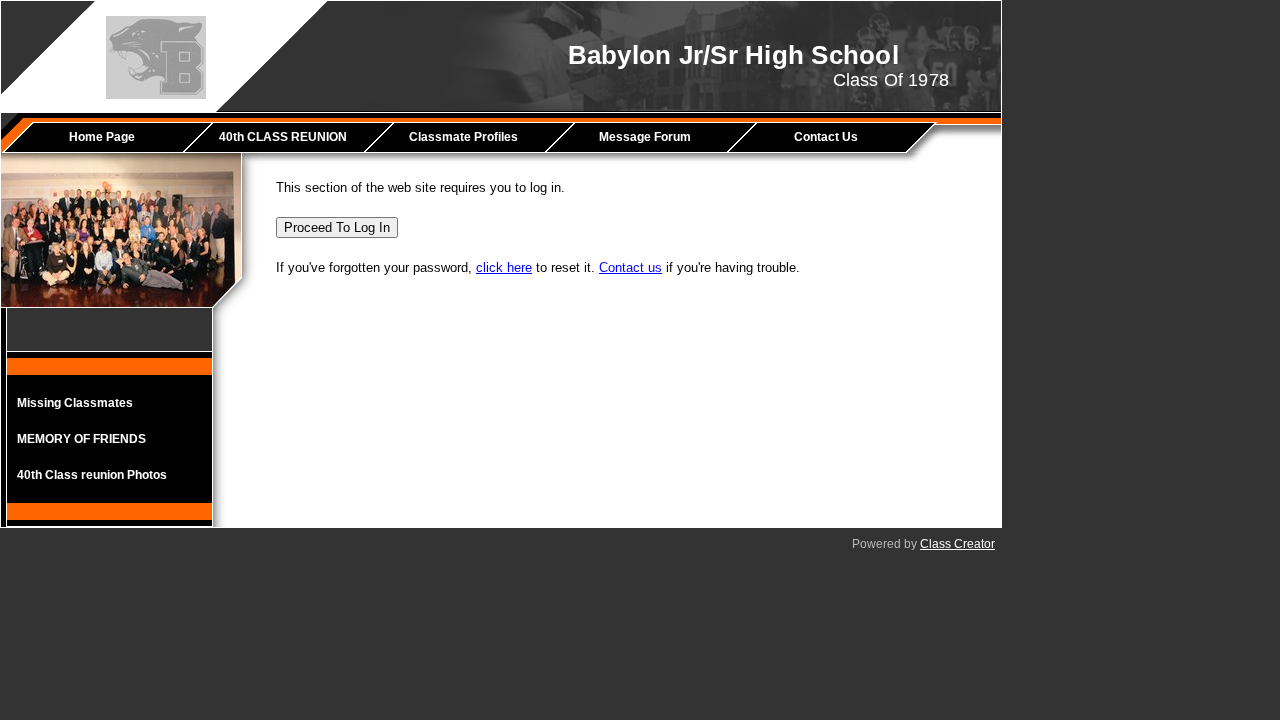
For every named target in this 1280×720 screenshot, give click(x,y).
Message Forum (645, 137)
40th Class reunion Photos (92, 475)
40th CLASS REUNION (283, 137)
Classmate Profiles (463, 137)
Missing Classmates (75, 403)
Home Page (102, 137)
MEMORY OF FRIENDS (81, 439)
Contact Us (826, 137)
